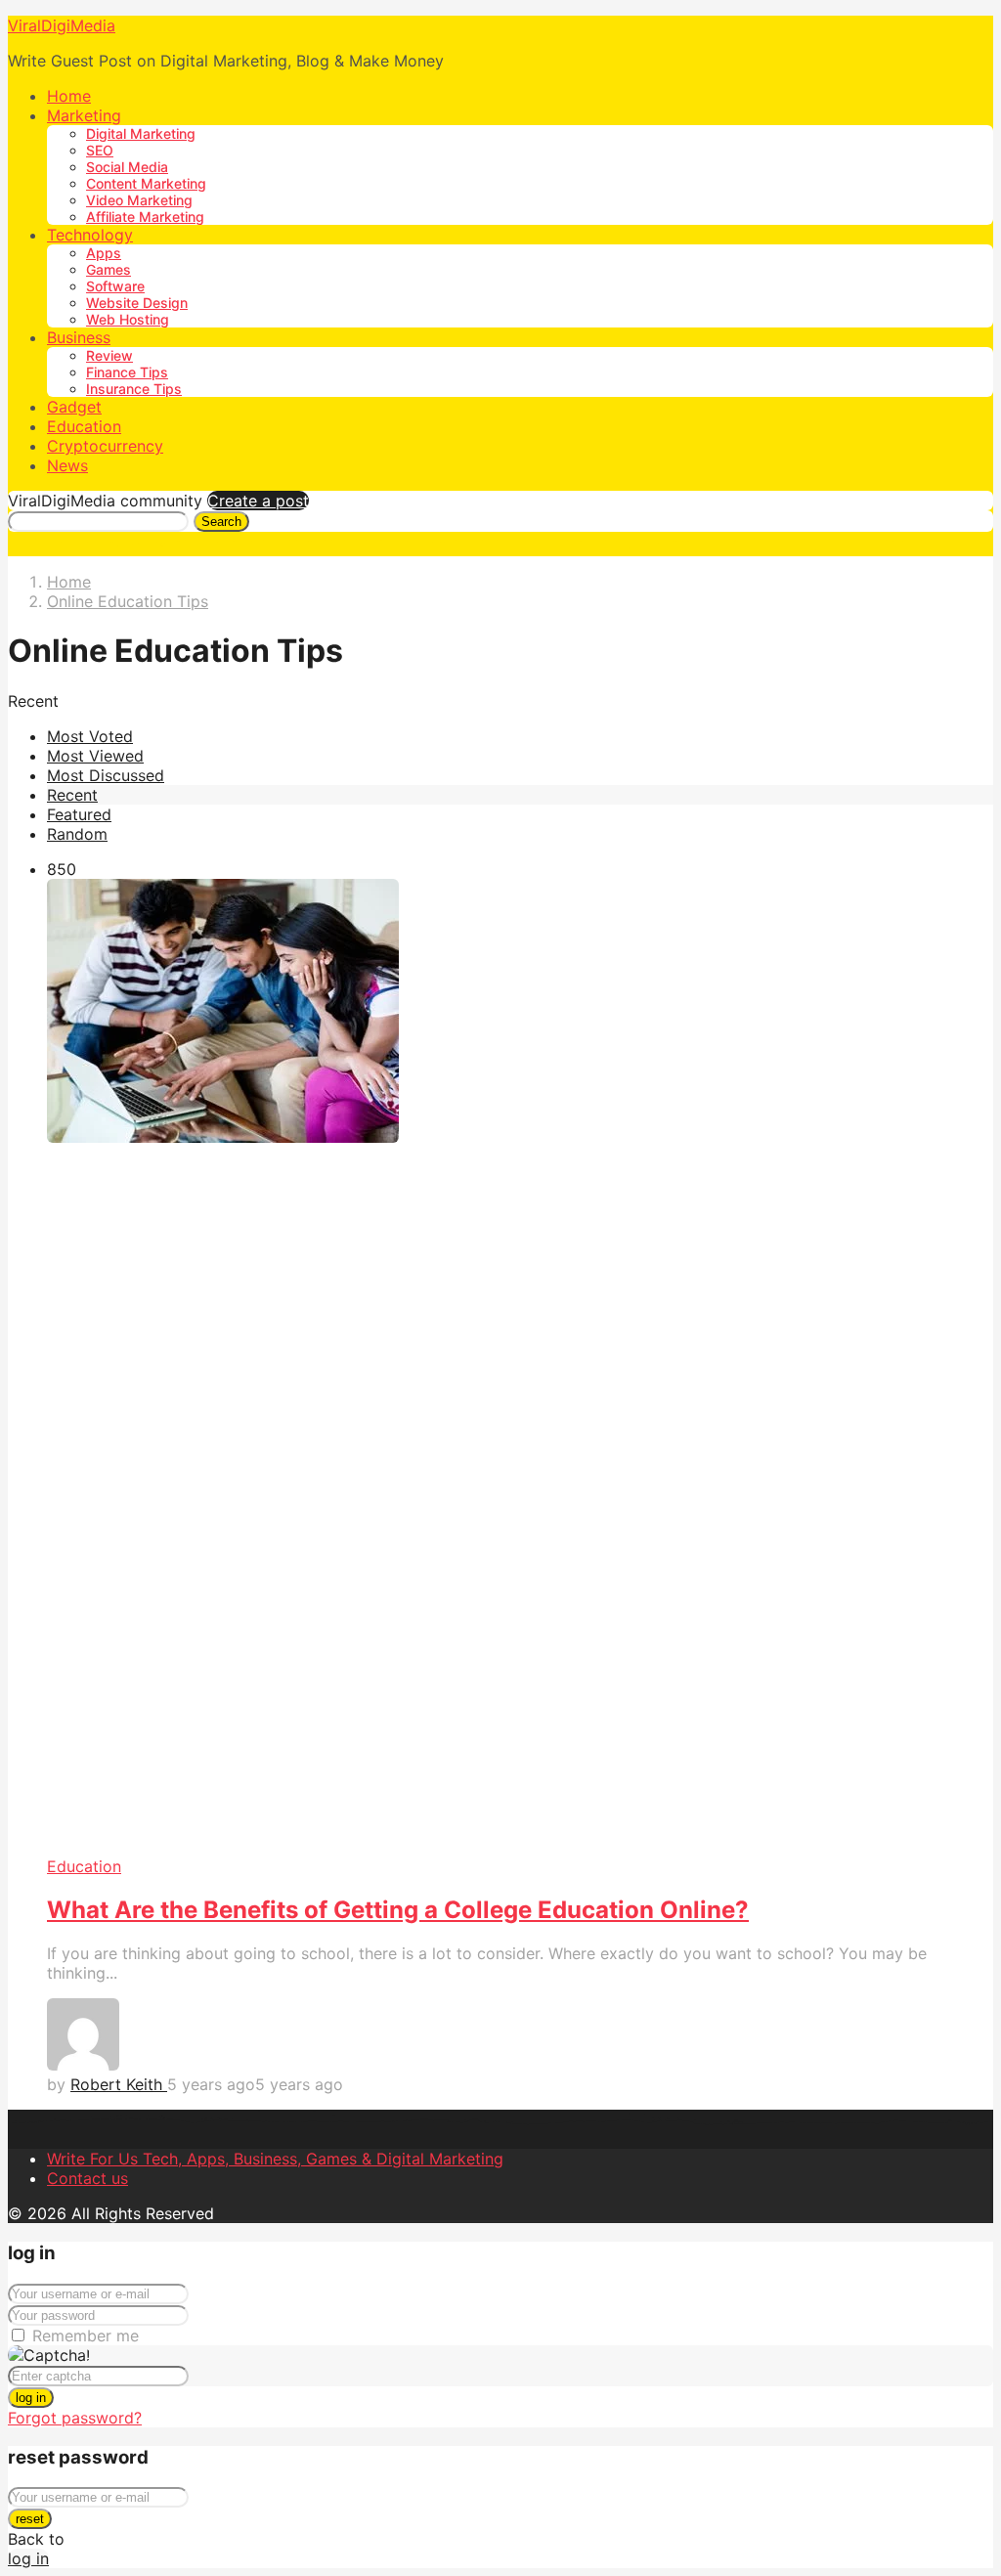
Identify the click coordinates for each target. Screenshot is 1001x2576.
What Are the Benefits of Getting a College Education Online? (398, 1910)
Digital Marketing (141, 133)
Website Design (137, 303)
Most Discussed (106, 775)
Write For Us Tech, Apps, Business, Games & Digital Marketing (275, 2159)
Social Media (127, 167)
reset (30, 2519)
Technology (90, 235)
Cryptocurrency (105, 446)
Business (79, 337)
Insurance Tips (134, 389)
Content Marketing (146, 183)
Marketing (84, 115)
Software (115, 286)
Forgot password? (75, 2418)
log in (31, 2398)
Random (77, 834)
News (67, 465)
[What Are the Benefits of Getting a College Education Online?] (520, 1368)
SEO (100, 150)
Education (84, 426)
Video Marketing (139, 200)
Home (69, 96)
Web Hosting (128, 319)
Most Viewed (95, 756)
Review (109, 355)
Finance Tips (127, 372)
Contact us (87, 2178)
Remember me (86, 2336)
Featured (79, 814)
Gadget (74, 407)
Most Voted (90, 736)
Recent (72, 795)
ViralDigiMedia (62, 25)
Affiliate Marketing (145, 217)
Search (221, 522)
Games (109, 269)
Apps (104, 253)
